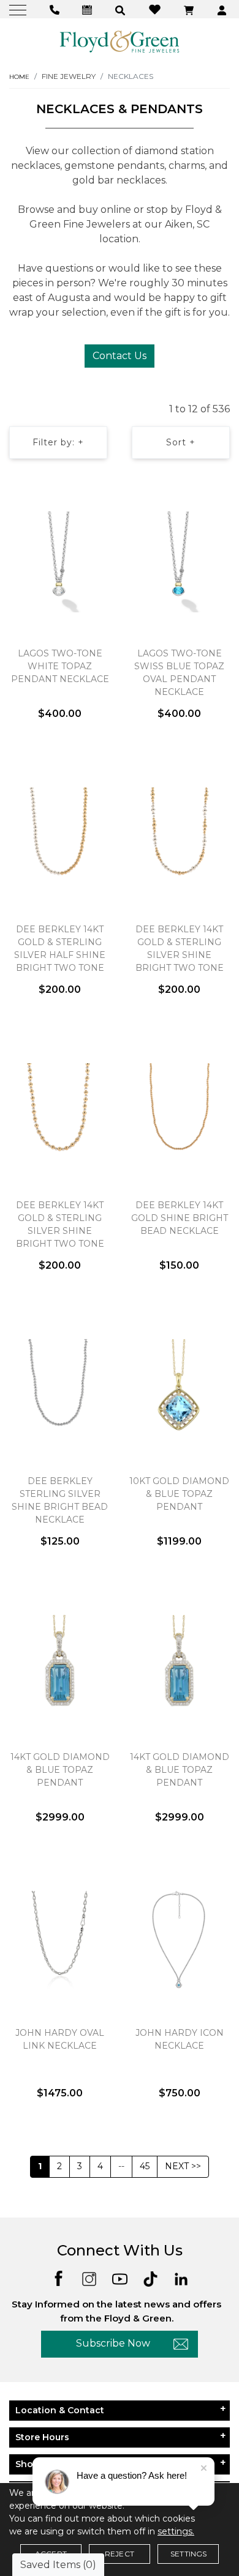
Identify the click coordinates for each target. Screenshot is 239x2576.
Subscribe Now (113, 2343)
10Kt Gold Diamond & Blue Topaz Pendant (179, 1494)
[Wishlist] (156, 9)
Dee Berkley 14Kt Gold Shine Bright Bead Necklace (180, 1218)
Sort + (181, 442)
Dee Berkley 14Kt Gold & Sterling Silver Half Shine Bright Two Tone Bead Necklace (60, 955)
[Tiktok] (150, 2278)
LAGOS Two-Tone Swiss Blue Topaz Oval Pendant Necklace (179, 673)
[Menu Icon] (19, 9)
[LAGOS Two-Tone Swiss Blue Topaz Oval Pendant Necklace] (179, 562)
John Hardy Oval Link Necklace (60, 2039)
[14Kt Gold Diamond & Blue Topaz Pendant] (60, 1665)
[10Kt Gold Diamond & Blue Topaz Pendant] (179, 1389)
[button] (122, 9)
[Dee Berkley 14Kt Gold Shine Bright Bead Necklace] (179, 1113)
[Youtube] (120, 2278)
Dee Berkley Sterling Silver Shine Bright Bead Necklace (60, 1500)
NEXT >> (183, 2166)
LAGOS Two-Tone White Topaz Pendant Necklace (60, 666)
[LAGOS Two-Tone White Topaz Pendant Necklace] (60, 562)
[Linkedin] (181, 2278)
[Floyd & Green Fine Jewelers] (120, 41)
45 (145, 2166)
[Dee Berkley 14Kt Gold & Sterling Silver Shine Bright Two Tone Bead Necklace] (179, 837)
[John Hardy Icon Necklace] (179, 1941)
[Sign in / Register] (223, 9)
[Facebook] (59, 2278)
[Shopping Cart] (190, 9)
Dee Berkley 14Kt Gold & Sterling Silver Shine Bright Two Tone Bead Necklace (180, 955)
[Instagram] (89, 2278)
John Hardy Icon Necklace (180, 2039)
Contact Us (120, 356)
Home (19, 77)
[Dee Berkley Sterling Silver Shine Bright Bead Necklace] (60, 1389)
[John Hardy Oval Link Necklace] (60, 1941)
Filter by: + (58, 442)
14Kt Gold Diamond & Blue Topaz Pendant (60, 1770)
